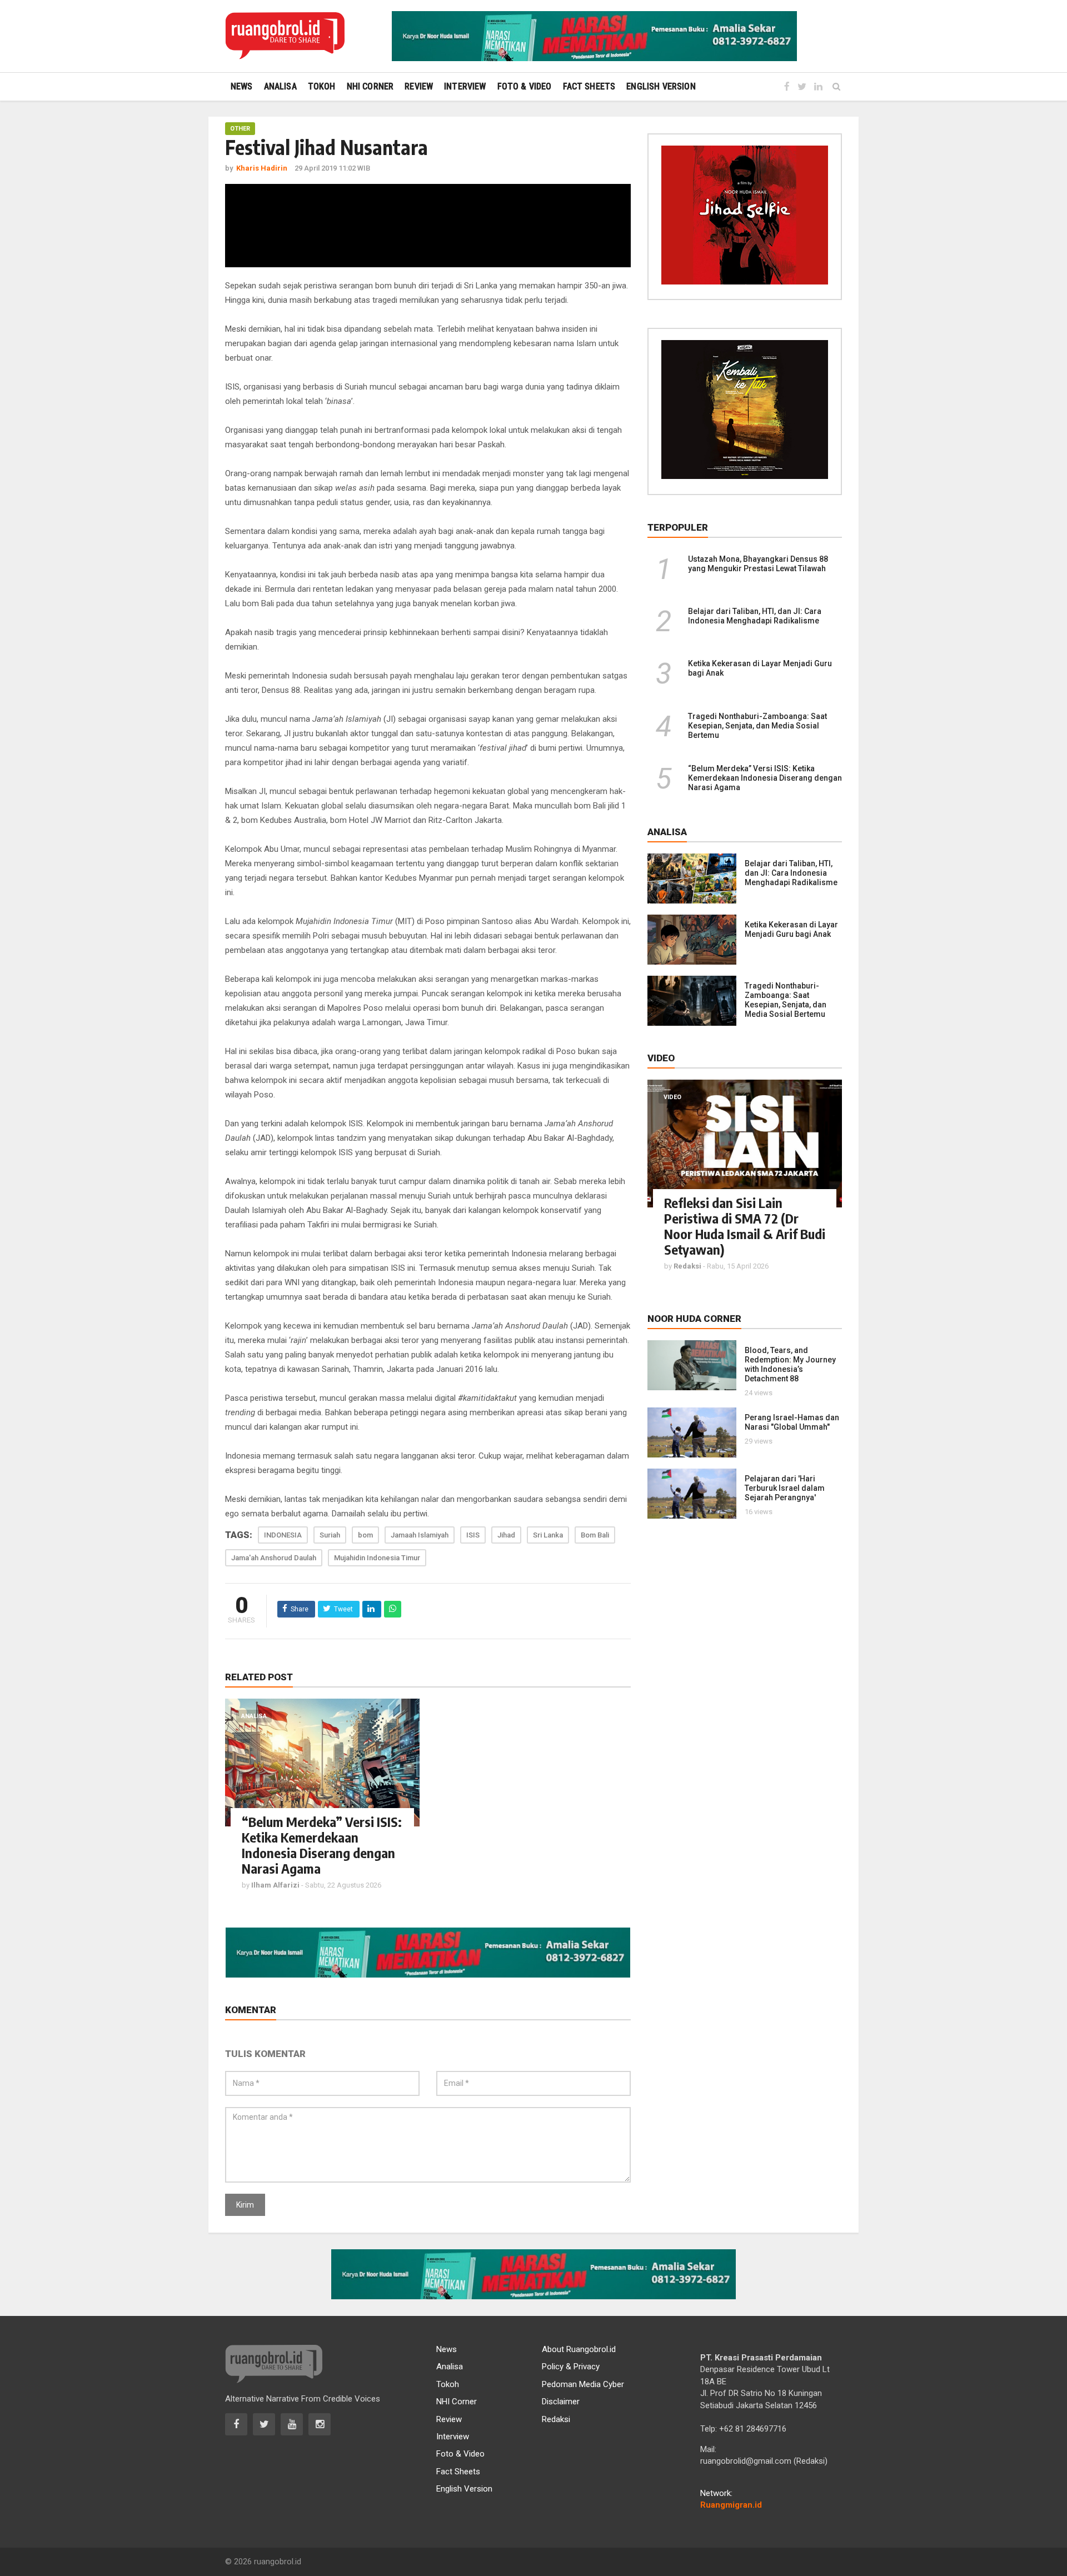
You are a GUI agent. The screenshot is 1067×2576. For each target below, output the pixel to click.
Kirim (245, 2205)
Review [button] (419, 86)
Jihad (506, 1535)
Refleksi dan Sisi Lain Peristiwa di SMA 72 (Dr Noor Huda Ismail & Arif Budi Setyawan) (745, 1226)
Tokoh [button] (322, 86)
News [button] (242, 86)
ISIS (473, 1535)
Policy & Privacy (571, 2367)
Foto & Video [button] (525, 86)
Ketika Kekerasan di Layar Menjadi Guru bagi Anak (791, 929)
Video (672, 1097)
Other (240, 129)
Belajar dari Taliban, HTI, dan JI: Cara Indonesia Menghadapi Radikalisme (755, 616)
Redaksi (556, 2419)
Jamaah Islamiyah (420, 1535)
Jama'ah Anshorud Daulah (274, 1558)
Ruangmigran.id (731, 2505)
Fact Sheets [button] (589, 86)
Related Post (259, 1677)
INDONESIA (283, 1535)
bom (365, 1535)
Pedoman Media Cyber (583, 2384)
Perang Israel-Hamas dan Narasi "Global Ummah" (792, 1422)
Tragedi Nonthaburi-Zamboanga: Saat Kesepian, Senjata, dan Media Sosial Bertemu (757, 726)
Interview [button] (465, 86)
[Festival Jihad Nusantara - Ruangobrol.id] (285, 36)
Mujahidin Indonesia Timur (377, 1558)
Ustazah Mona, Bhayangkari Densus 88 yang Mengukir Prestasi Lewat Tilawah (758, 564)
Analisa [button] (280, 86)
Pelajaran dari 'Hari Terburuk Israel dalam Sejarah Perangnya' (785, 1488)
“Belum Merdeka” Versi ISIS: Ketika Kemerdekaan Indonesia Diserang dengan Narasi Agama (322, 1845)
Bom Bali (595, 1535)
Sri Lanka (548, 1535)
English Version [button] (661, 86)
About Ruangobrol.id (579, 2349)
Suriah (330, 1535)
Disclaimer (561, 2402)
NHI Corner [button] (370, 86)
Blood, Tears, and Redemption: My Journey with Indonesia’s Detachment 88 (790, 1364)
